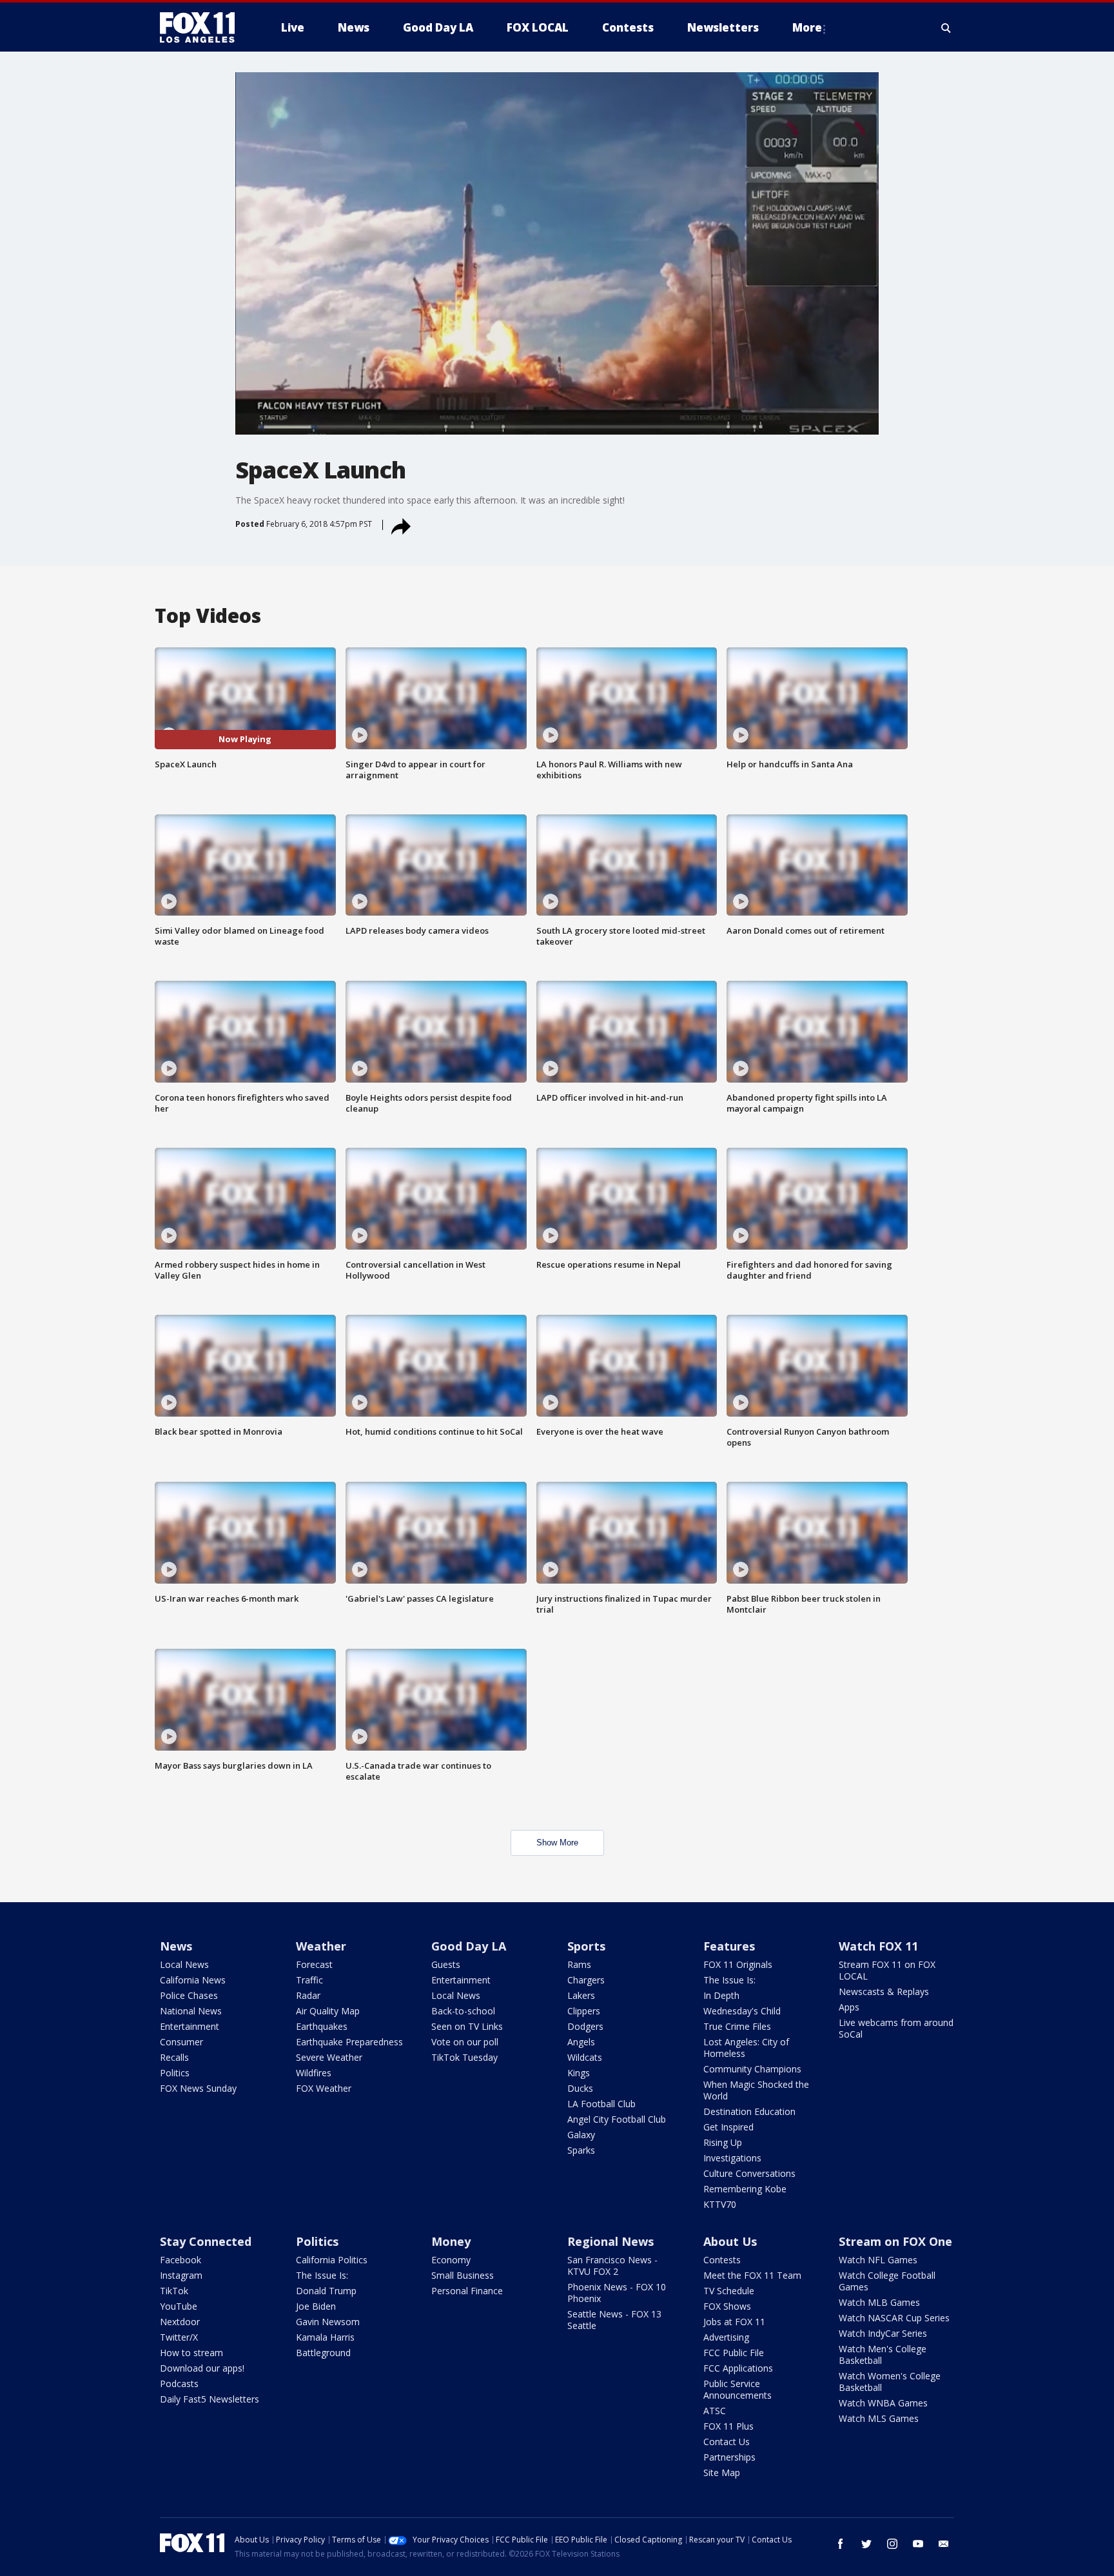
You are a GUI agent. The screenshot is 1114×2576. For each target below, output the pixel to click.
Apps (849, 2007)
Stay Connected (206, 2241)
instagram (892, 2544)
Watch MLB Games (879, 2302)
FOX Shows (727, 2306)
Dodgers (585, 2026)
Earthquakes (322, 2026)
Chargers (586, 1980)
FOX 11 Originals (738, 1964)
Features (729, 1946)
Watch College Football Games (887, 2281)
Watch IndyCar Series (883, 2333)
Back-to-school (463, 2011)
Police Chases (189, 1995)
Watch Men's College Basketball (883, 2355)
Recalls (174, 2057)
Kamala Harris (325, 2337)
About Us (730, 2241)
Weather (321, 1946)
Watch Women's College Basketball (890, 2382)
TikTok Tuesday (464, 2057)
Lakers (581, 1995)
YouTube (179, 2306)
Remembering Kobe (745, 2189)
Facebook (181, 2260)
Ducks (580, 2088)
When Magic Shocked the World (756, 2090)
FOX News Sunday (198, 2088)
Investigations (732, 2158)
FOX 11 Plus (728, 2426)
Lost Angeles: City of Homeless (746, 2048)
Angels (581, 2042)
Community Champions (752, 2069)
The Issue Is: (729, 1980)
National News (191, 2011)
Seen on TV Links (467, 2026)
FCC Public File (734, 2353)
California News (193, 1980)
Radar (308, 1995)
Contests (722, 2260)
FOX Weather (324, 2088)
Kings (579, 2073)
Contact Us (727, 2442)
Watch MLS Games (879, 2418)
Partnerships (729, 2457)
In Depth (721, 1995)
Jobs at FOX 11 (734, 2322)
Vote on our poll (465, 2042)
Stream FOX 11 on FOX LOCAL (887, 1970)
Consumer (181, 2042)
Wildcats (585, 2057)
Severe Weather (329, 2057)
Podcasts (179, 2384)
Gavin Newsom (328, 2322)
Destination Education (749, 2111)
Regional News (611, 2241)
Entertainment (190, 2026)
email (944, 2544)
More (807, 27)
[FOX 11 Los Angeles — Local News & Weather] (202, 28)
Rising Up (723, 2142)
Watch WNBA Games (883, 2403)
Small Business (463, 2275)
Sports (586, 1946)
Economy (451, 2260)
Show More (557, 1843)
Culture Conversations (749, 2173)
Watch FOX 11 (878, 1946)
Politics (175, 2073)
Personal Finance (467, 2291)
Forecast (314, 1964)
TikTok (174, 2291)
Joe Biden (316, 2306)
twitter (866, 2544)
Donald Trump (326, 2291)
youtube (918, 2544)
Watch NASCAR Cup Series (894, 2318)
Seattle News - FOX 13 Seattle (614, 2320)
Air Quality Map (328, 2011)
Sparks (581, 2150)
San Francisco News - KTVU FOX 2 (612, 2266)
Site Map (722, 2473)
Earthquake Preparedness (349, 2042)
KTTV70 (720, 2204)
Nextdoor (180, 2322)
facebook (841, 2544)
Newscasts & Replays (884, 1991)
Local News (184, 1964)
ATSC (715, 2411)
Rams (579, 1964)
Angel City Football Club (617, 2119)
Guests (446, 1964)
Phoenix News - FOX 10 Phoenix (617, 2293)
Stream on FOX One (895, 2241)
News (176, 1946)
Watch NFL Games (878, 2260)
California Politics (332, 2260)
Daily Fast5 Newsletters (210, 2399)
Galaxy (581, 2135)
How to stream (191, 2353)
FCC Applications (738, 2368)
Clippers (584, 2011)
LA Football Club (601, 2104)
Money (451, 2241)
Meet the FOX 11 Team (752, 2275)
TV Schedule (729, 2291)
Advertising (726, 2337)
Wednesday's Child (742, 2011)
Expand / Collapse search (946, 28)
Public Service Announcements (738, 2389)
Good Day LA (469, 1946)
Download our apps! (202, 2368)
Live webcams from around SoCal (896, 2028)
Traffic (309, 1980)
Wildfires (314, 2073)
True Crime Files (737, 2026)
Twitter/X (179, 2337)
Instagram (181, 2275)
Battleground (323, 2353)
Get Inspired (728, 2127)
